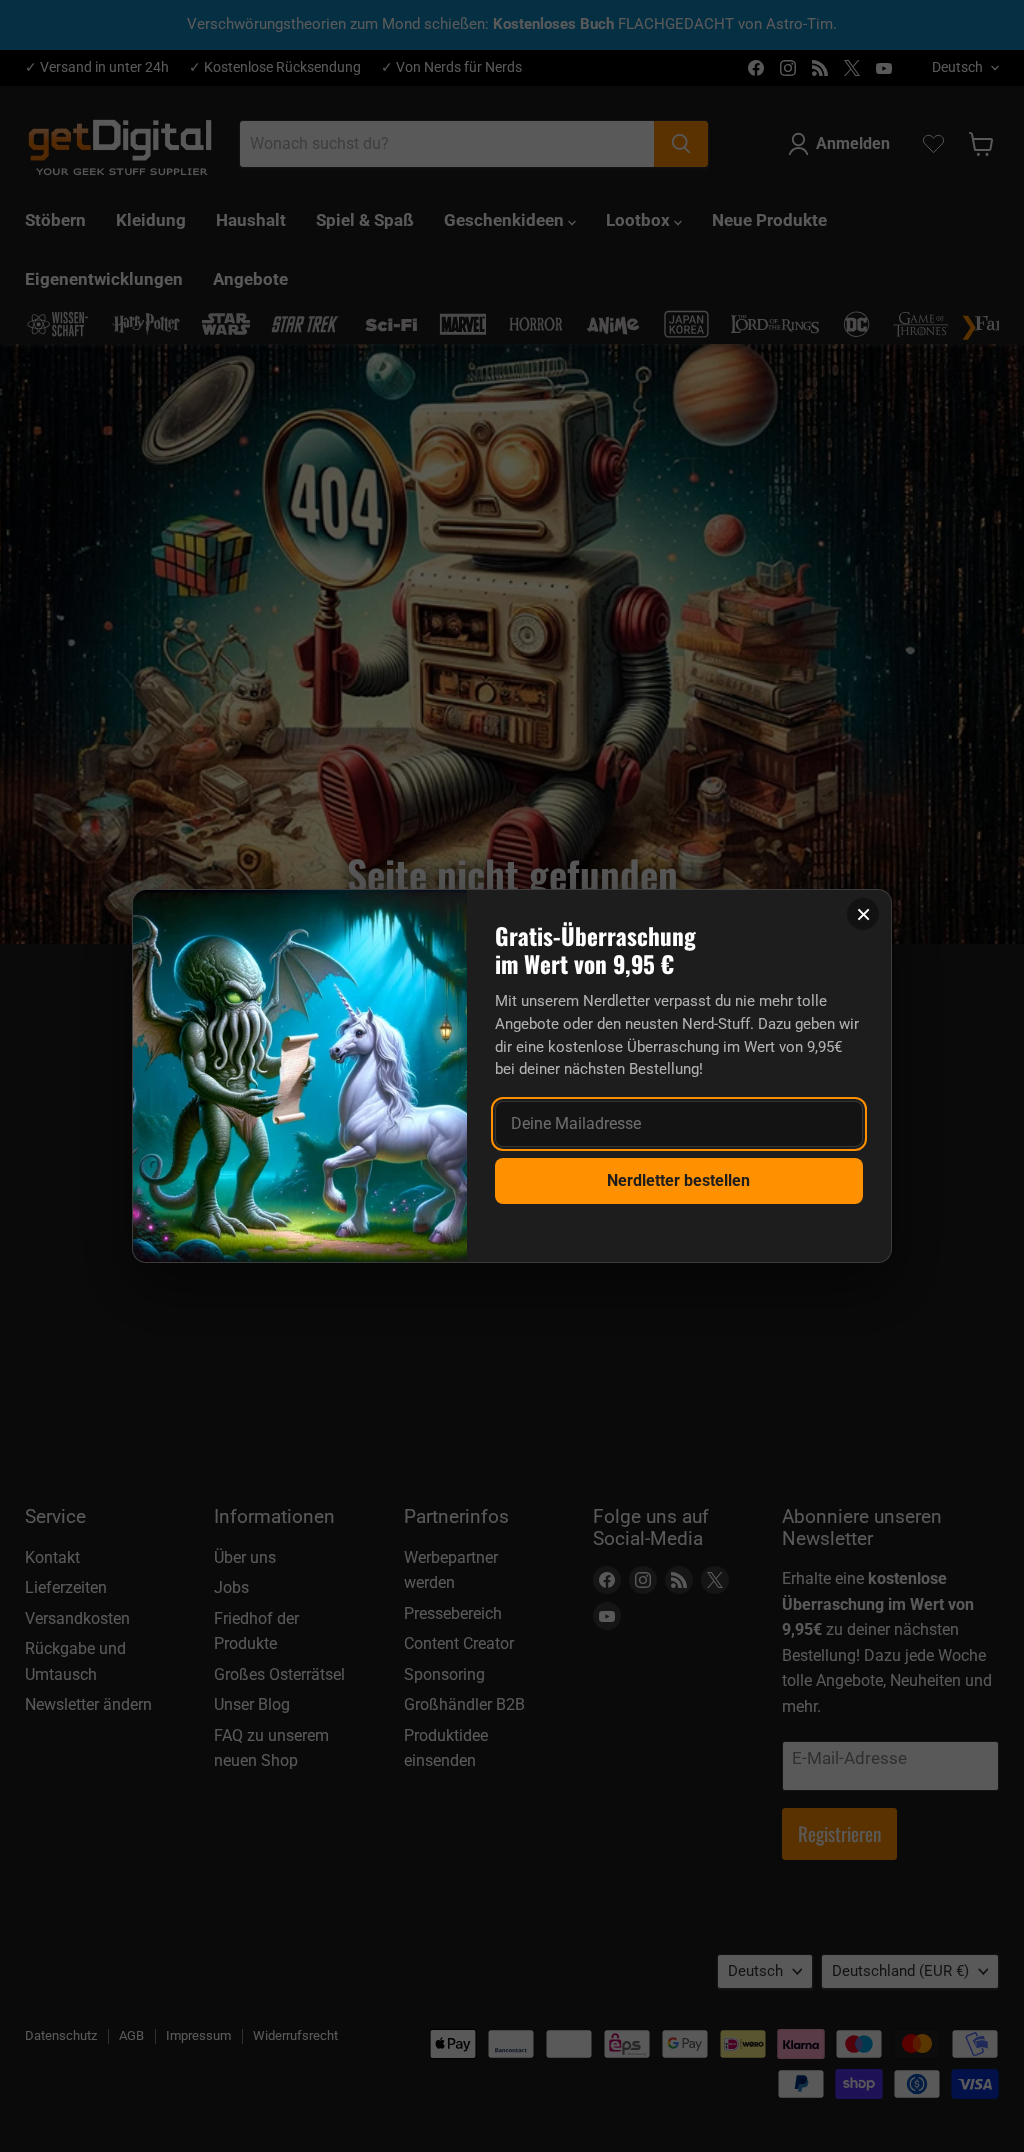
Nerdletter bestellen (678, 1180)
